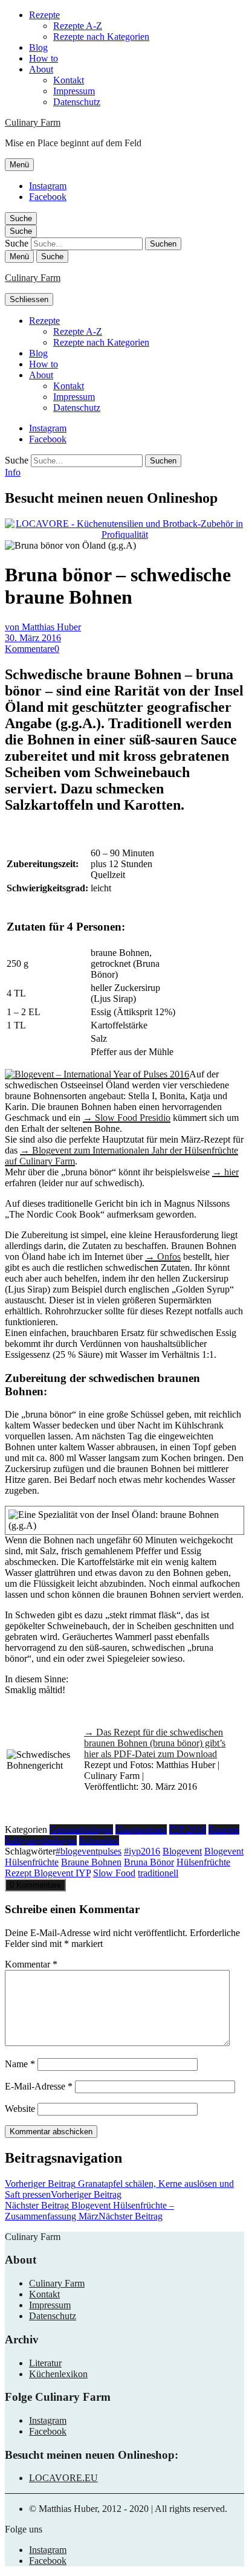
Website (20, 2109)
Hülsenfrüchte (203, 1862)
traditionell (158, 1873)
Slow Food (114, 1873)
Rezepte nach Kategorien (101, 37)
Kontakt (69, 80)
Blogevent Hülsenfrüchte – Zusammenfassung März (89, 2211)
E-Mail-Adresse (39, 2086)
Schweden (99, 1840)
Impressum (74, 91)
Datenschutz (77, 102)
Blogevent (182, 1851)
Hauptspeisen (141, 1829)
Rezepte (44, 15)
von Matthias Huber (43, 627)
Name (20, 2064)
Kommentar (31, 1964)
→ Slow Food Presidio (127, 1118)
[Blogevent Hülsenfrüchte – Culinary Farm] (97, 1074)
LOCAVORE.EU (63, 2478)
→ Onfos (163, 1257)
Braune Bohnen (91, 1862)
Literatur (45, 2363)
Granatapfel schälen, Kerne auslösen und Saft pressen (119, 2189)
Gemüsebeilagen (81, 1829)
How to (44, 58)
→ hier (225, 1172)
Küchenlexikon (58, 2374)
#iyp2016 (142, 1851)
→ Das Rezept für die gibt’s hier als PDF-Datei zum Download (155, 1743)
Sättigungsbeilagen (41, 1840)
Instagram (48, 186)
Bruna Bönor (149, 1862)
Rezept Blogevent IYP (48, 1873)
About (41, 69)
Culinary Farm (33, 122)
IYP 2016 (188, 1829)
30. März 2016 (33, 638)
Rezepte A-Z (78, 26)
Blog (38, 47)
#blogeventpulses (89, 1851)
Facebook (48, 197)
